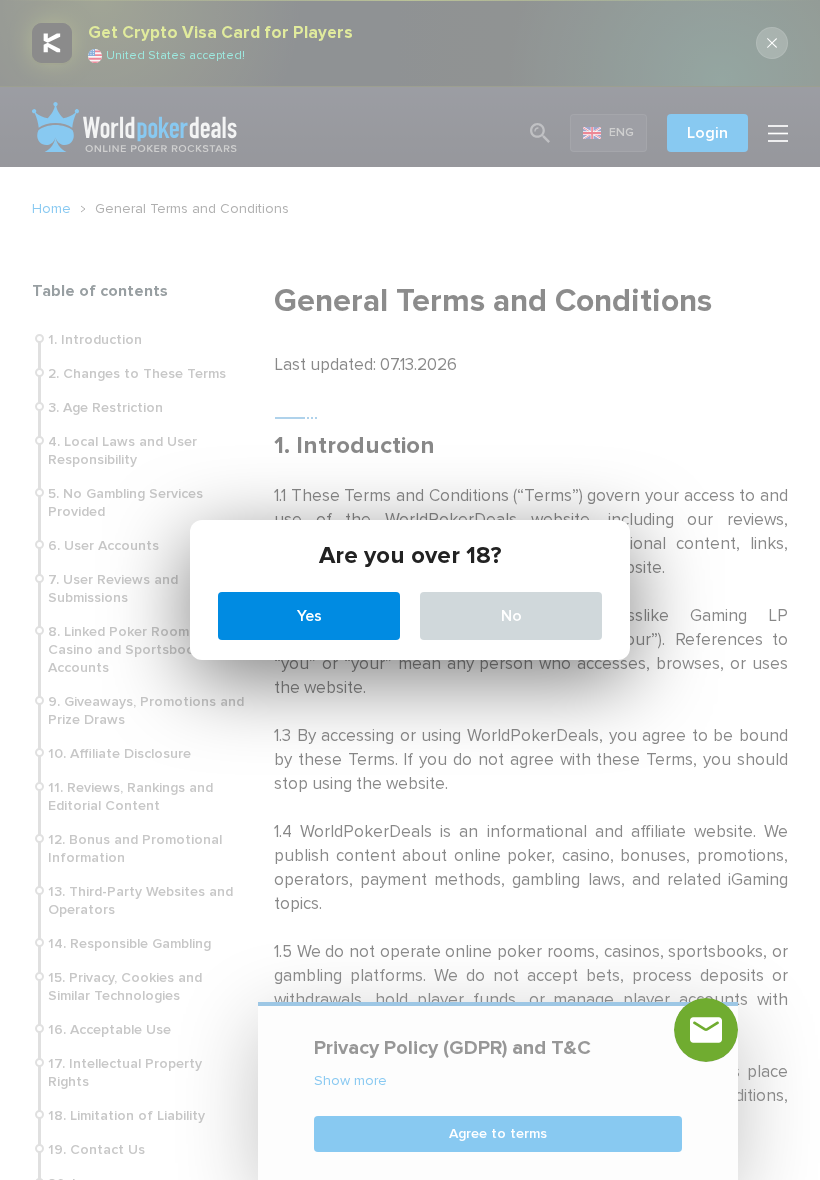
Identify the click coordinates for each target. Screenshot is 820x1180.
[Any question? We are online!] (706, 1030)
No (511, 616)
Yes (309, 616)
